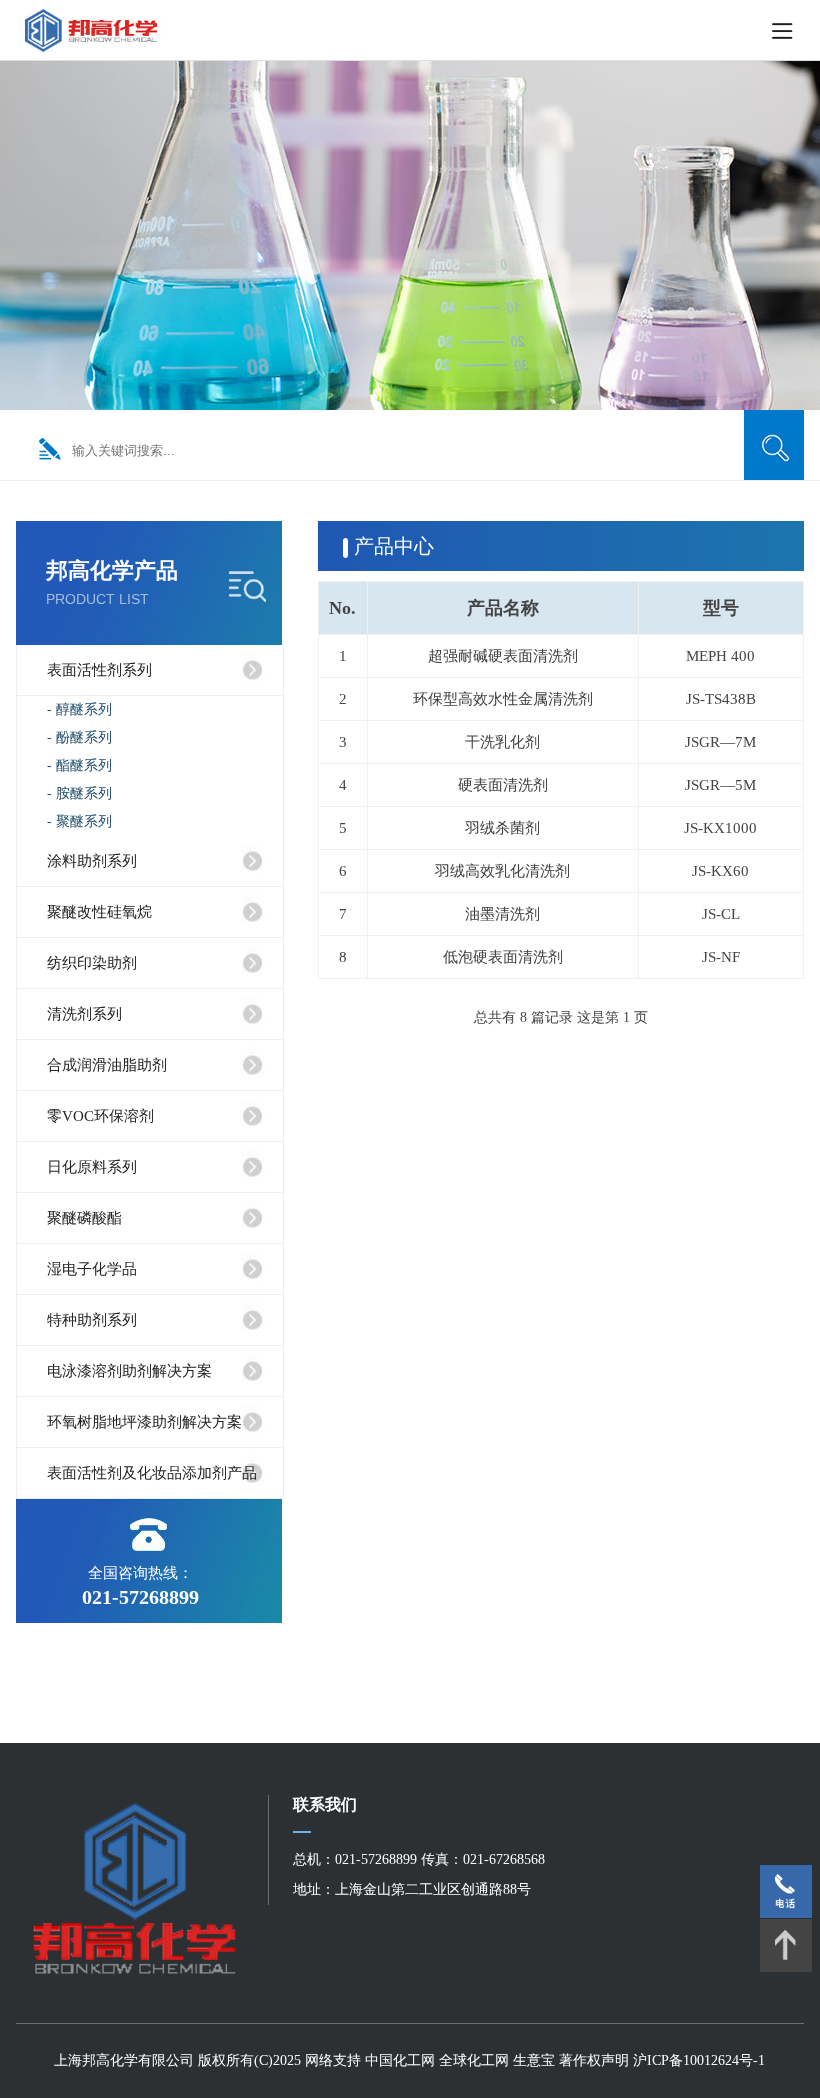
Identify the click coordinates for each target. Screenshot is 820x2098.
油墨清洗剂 (502, 914)
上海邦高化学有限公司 (124, 2060)
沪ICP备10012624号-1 (699, 2060)
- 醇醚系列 (79, 709)
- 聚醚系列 (79, 821)
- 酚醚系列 (79, 737)
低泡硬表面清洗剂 (503, 957)
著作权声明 (596, 2060)
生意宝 (534, 2060)
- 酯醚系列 (79, 765)
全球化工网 (474, 2060)
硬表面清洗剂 (503, 785)
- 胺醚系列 (79, 793)
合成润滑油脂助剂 (107, 1065)
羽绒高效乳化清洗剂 (502, 871)
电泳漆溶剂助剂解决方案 (129, 1371)
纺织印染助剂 (92, 963)
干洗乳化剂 (502, 742)
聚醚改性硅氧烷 (99, 912)
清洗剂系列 (84, 1014)
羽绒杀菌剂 (502, 828)
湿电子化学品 (92, 1269)
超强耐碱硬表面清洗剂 (503, 656)
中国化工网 (400, 2060)
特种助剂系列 (92, 1320)
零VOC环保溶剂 (100, 1116)
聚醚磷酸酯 (84, 1218)
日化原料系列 (92, 1167)
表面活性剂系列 (99, 670)
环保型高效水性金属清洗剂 (503, 699)
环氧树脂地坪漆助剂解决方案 (144, 1422)
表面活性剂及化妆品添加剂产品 (152, 1473)
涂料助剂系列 (92, 861)
